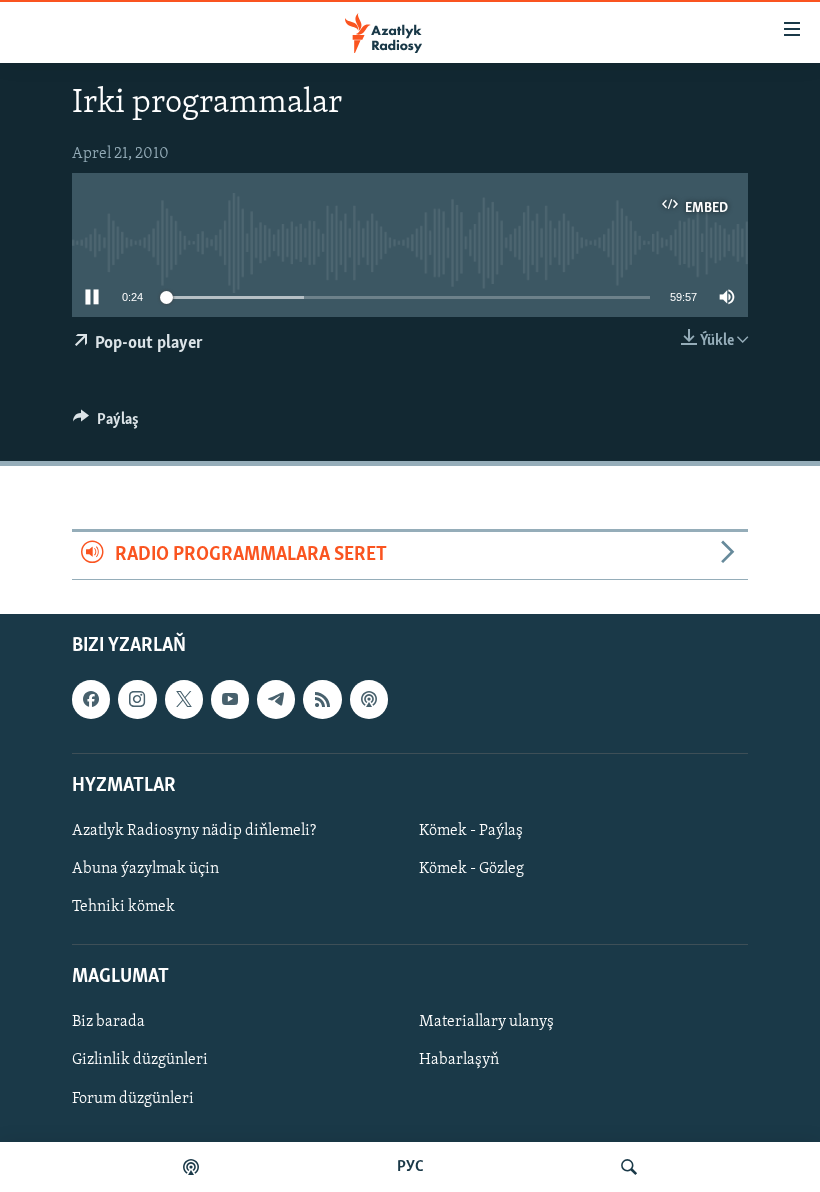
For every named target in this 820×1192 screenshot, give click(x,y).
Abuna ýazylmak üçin (145, 869)
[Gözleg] (629, 1167)
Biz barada (108, 1022)
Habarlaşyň (459, 1060)
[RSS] (322, 699)
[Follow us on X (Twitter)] (184, 699)
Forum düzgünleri (133, 1098)
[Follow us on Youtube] (230, 699)
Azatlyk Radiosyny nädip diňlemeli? (194, 831)
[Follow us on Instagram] (137, 699)
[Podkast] (191, 1167)
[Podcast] (369, 699)
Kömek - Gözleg (471, 869)
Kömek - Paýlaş (471, 831)
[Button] (106, 424)
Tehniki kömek (123, 907)
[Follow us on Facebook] (91, 699)
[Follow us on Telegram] (276, 699)
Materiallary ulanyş (486, 1022)
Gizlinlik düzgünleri (140, 1060)
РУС (410, 1167)
